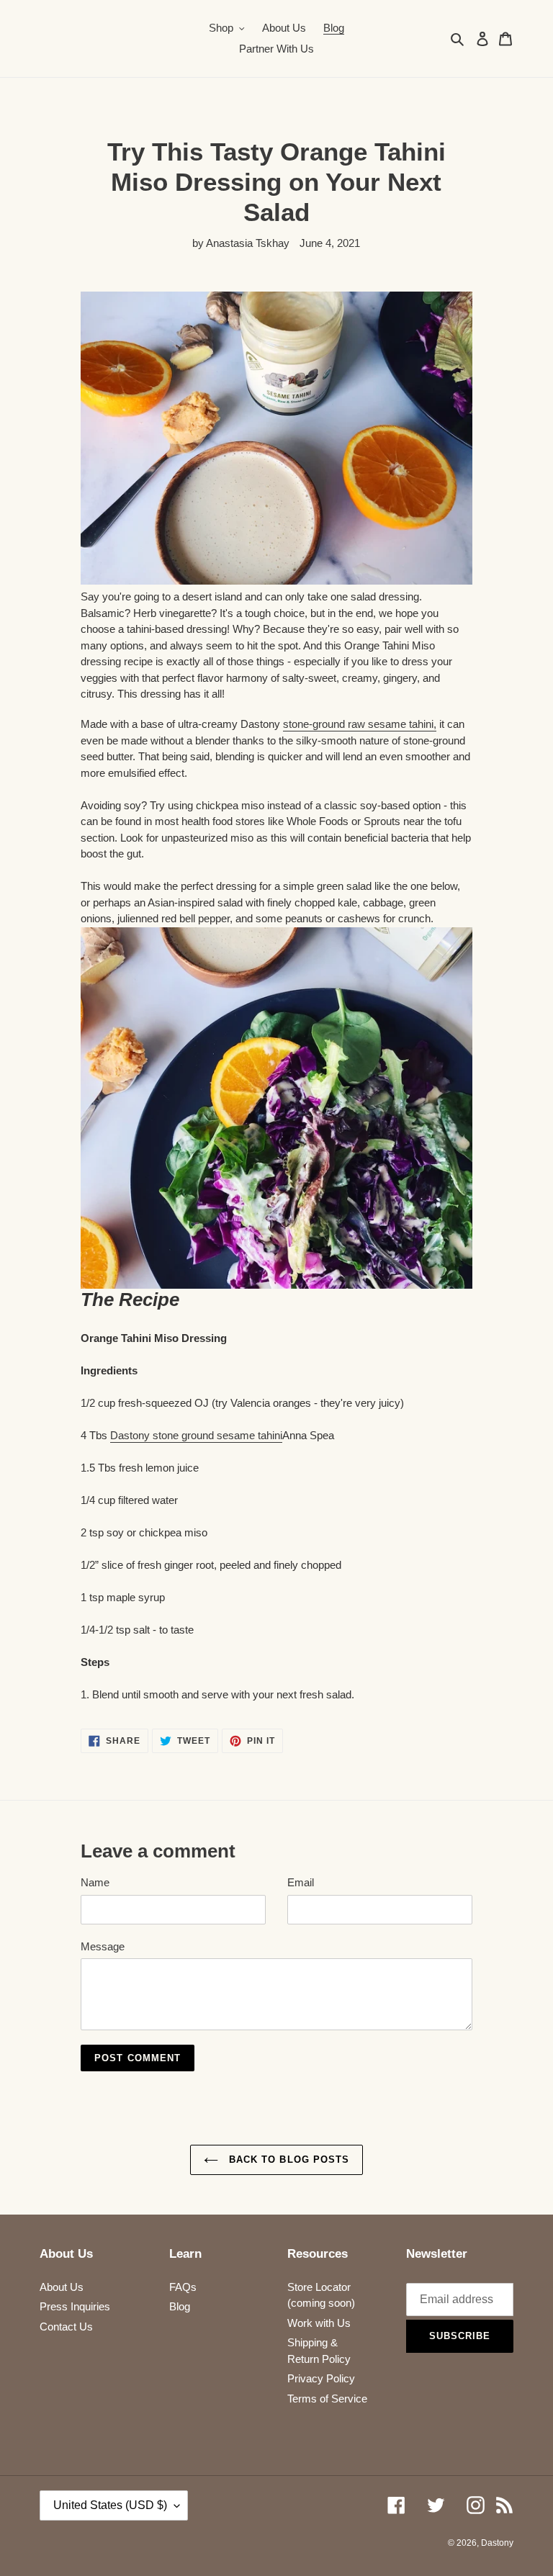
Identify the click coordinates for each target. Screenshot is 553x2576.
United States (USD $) (110, 2505)
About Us (62, 2287)
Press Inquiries (75, 2306)
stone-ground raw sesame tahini (358, 724)
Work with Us (319, 2323)
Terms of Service (327, 2399)
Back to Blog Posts (287, 2160)
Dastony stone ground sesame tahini (196, 1435)
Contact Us (66, 2327)
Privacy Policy (321, 2378)
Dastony (497, 2543)
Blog (180, 2306)
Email (301, 1882)
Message (103, 1946)
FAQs (183, 2287)
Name (95, 1882)
